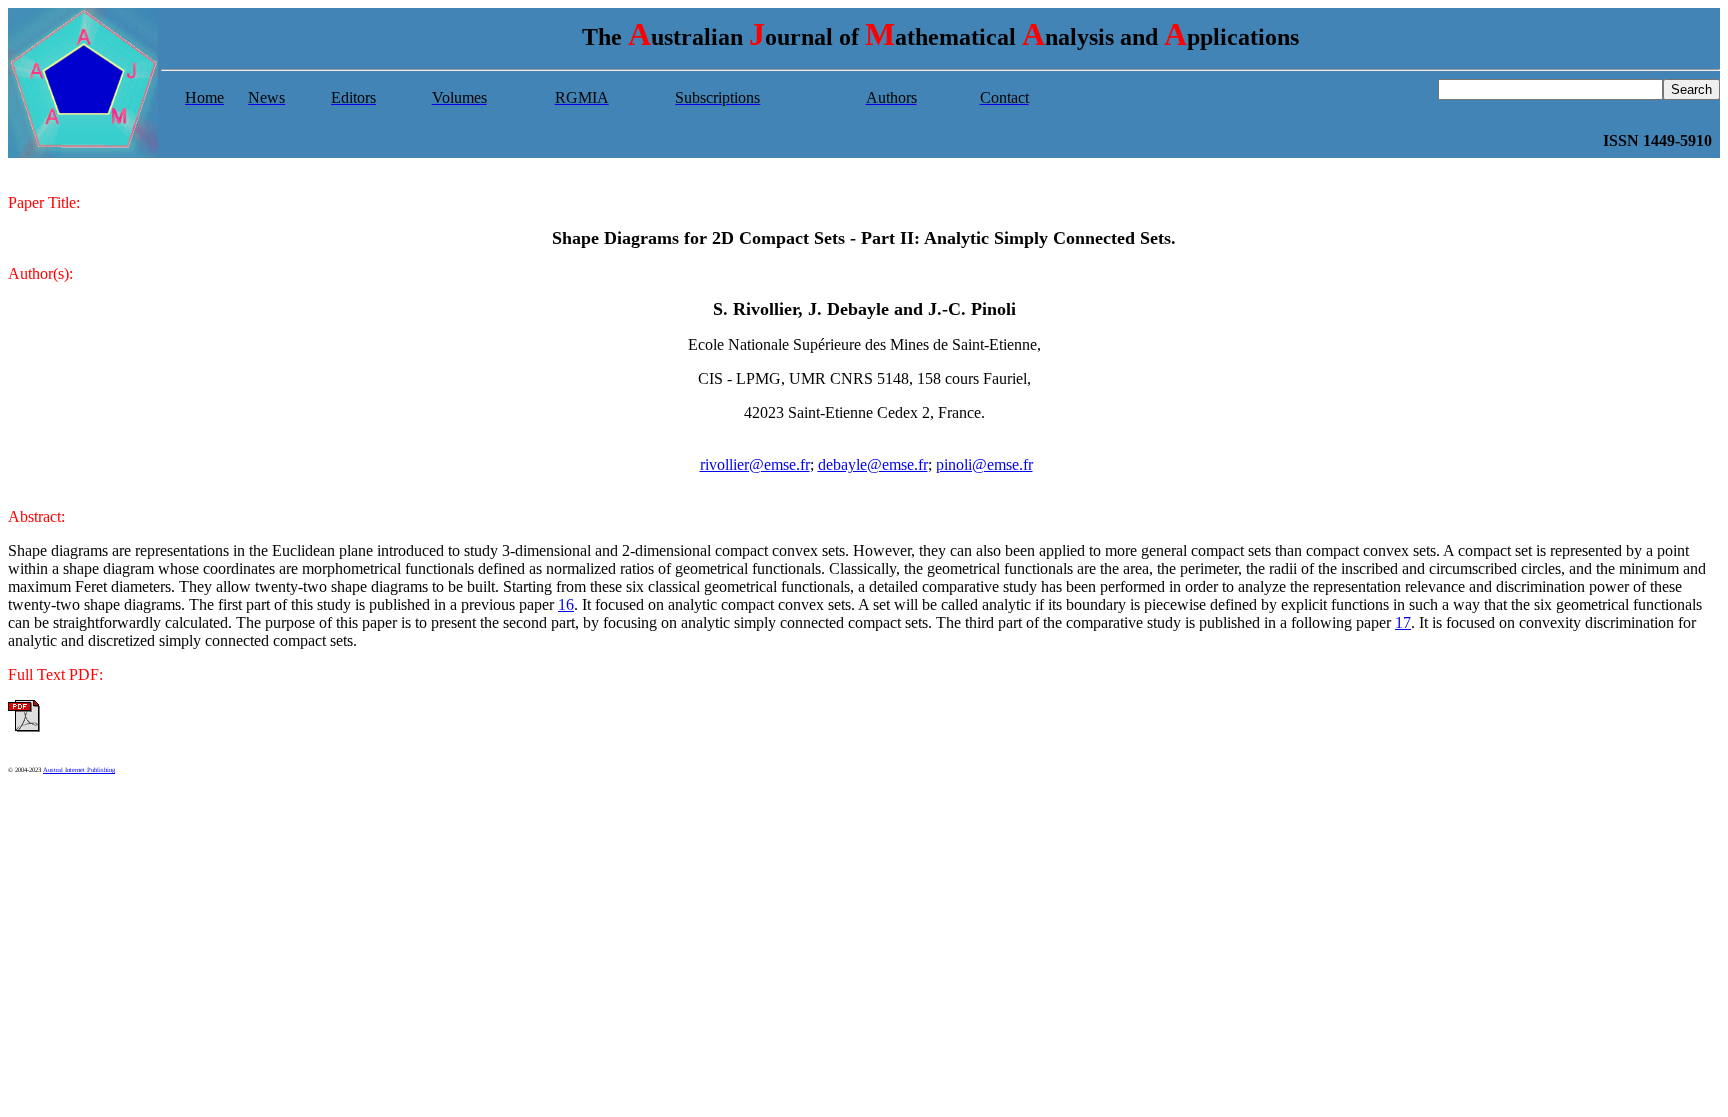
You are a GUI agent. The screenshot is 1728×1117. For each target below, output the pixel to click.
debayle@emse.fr (873, 464)
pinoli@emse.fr (984, 464)
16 (566, 604)
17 (1403, 622)
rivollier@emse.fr (755, 464)
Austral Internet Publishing (79, 769)
